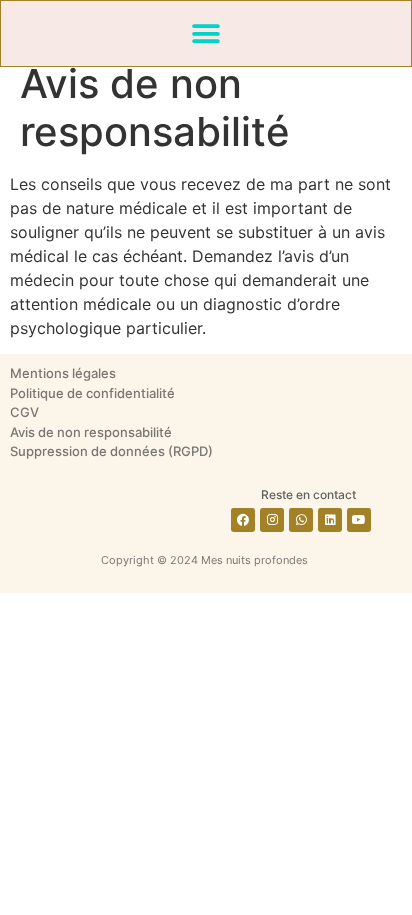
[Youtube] (359, 520)
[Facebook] (243, 520)
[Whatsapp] (301, 520)
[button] (206, 33)
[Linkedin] (330, 520)
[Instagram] (272, 520)
